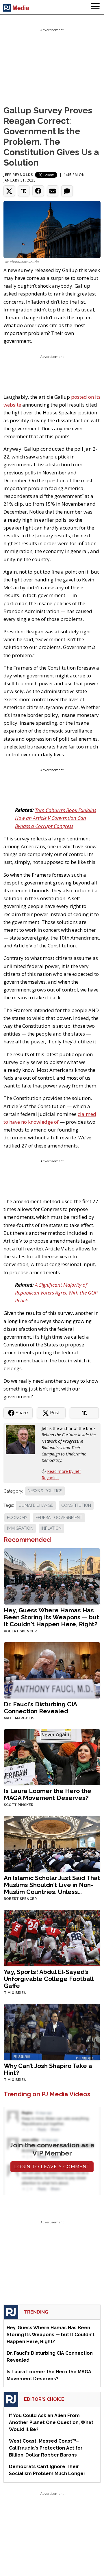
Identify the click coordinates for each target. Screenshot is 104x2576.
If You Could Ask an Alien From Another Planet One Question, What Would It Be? (51, 2422)
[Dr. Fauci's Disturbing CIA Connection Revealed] (52, 1670)
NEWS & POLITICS (45, 1491)
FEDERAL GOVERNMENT (59, 1518)
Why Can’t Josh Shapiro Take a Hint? (48, 2069)
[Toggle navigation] (95, 7)
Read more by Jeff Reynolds (61, 1474)
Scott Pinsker (18, 1805)
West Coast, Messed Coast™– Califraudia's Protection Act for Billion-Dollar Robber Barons (46, 2448)
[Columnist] (23, 1439)
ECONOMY (17, 1518)
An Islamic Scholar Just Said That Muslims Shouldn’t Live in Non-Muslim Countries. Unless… (52, 1885)
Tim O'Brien (15, 1993)
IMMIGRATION (20, 1528)
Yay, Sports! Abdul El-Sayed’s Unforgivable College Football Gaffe (49, 1979)
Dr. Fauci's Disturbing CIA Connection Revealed (40, 1708)
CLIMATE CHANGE (36, 1505)
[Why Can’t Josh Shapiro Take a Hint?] (52, 2031)
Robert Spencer (20, 1631)
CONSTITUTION (76, 1505)
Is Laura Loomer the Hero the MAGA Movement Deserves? (48, 1794)
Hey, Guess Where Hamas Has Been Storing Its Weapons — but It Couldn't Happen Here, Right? (51, 1617)
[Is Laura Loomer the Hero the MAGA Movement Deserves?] (52, 1757)
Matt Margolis (19, 1718)
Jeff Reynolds (18, 175)
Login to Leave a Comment (52, 2167)
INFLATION (51, 1528)
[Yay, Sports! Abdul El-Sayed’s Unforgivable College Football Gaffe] (52, 1938)
